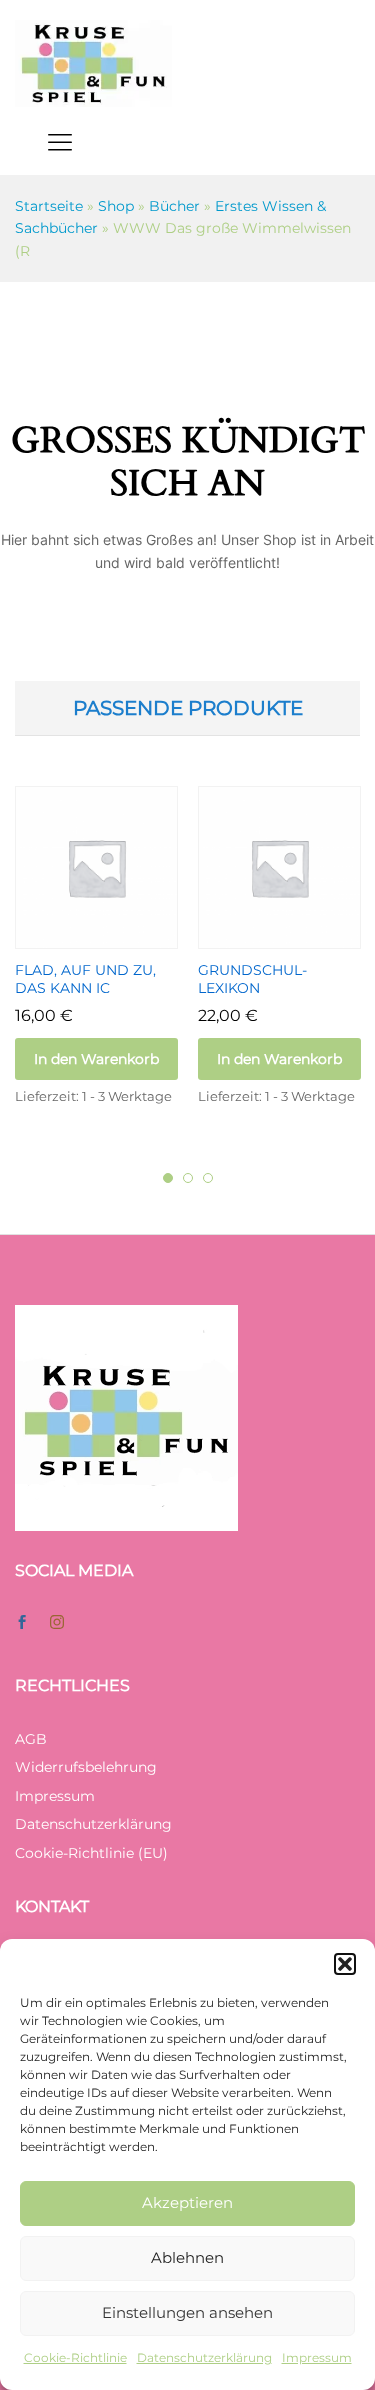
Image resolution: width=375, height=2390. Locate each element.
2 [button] (188, 1178)
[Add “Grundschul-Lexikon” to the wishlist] (303, 937)
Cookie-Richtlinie (75, 2357)
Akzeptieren (187, 2202)
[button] (345, 1964)
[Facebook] (22, 1623)
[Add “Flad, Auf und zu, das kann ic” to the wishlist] (120, 937)
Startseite (49, 206)
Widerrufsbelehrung (86, 1767)
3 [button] (208, 1178)
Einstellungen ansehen (187, 2312)
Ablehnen (187, 2257)
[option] (96, 964)
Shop (116, 206)
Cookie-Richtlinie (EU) (91, 1853)
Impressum (317, 2357)
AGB (31, 1739)
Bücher (174, 206)
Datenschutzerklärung (204, 2357)
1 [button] (168, 1178)
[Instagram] (57, 1623)
